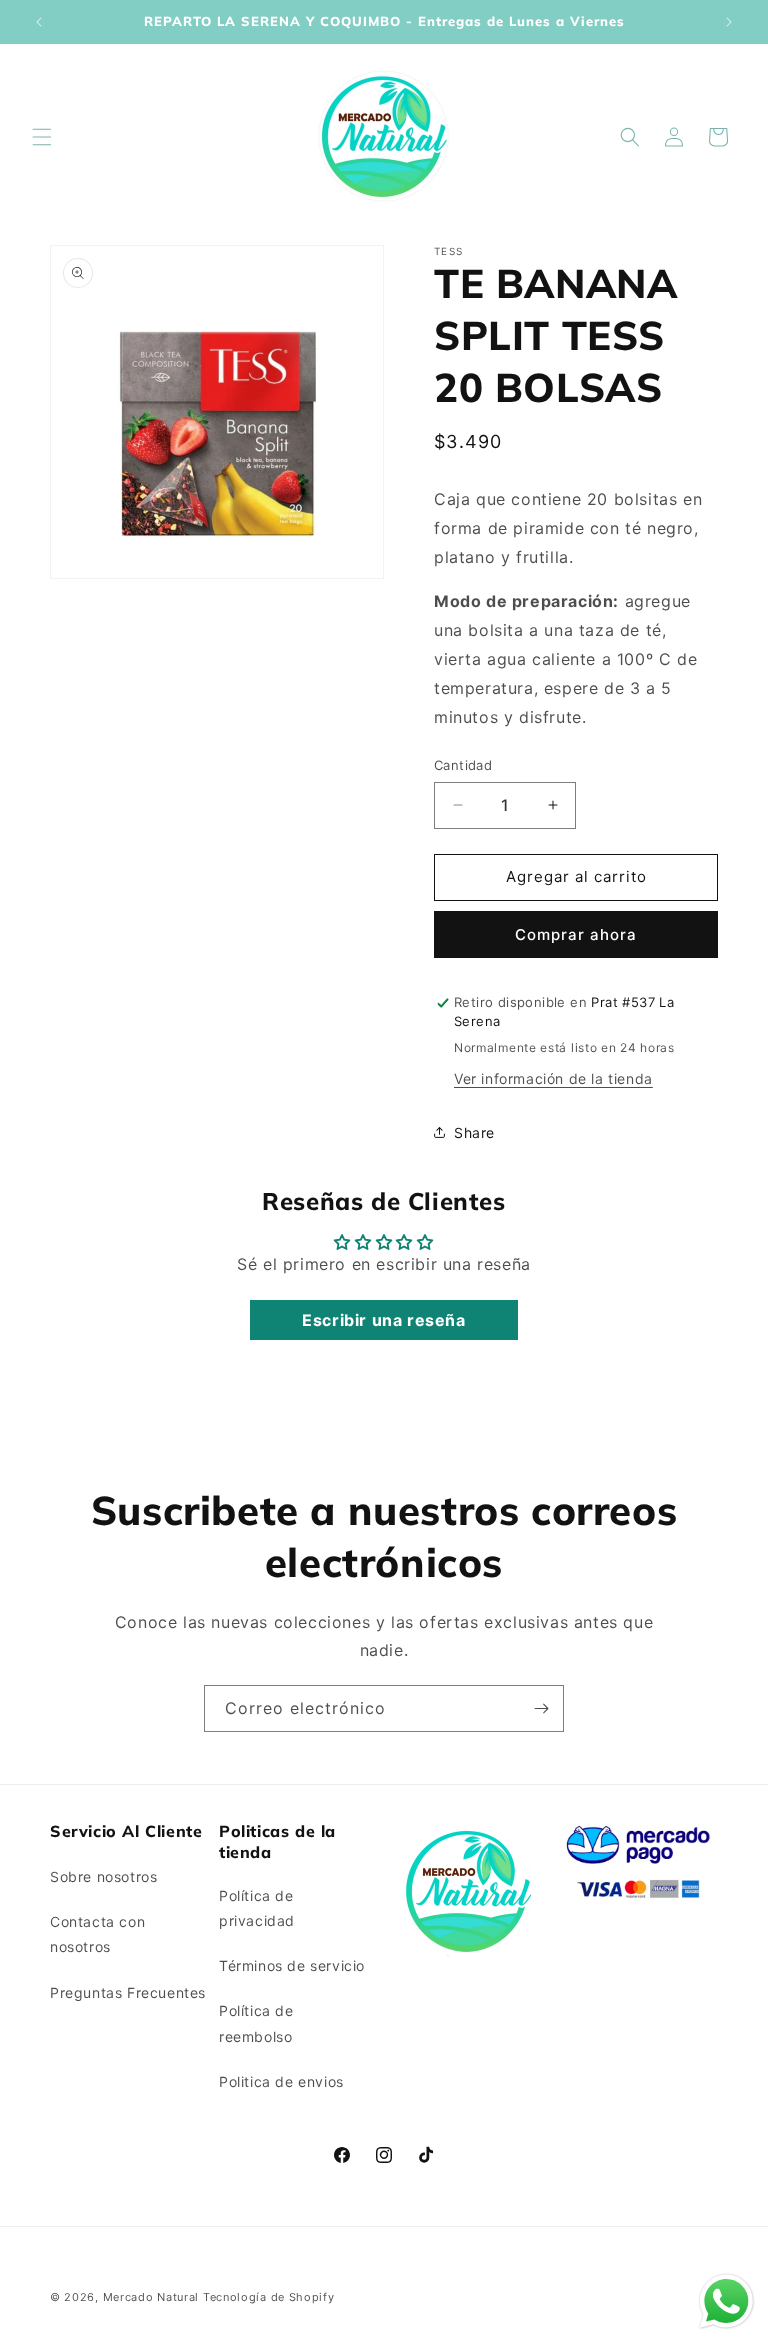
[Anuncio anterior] (39, 22)
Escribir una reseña (383, 1320)
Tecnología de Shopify (269, 2297)
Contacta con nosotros (97, 1934)
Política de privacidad (257, 1908)
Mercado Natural (151, 2297)
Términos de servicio (292, 1965)
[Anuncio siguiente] (729, 22)
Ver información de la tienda (553, 1078)
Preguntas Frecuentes (128, 1992)
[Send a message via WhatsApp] (726, 2301)
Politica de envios (281, 2081)
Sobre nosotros (103, 1876)
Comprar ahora (576, 934)
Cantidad (463, 765)
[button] (42, 137)
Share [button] (474, 1132)
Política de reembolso (256, 2023)
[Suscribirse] (541, 1708)
